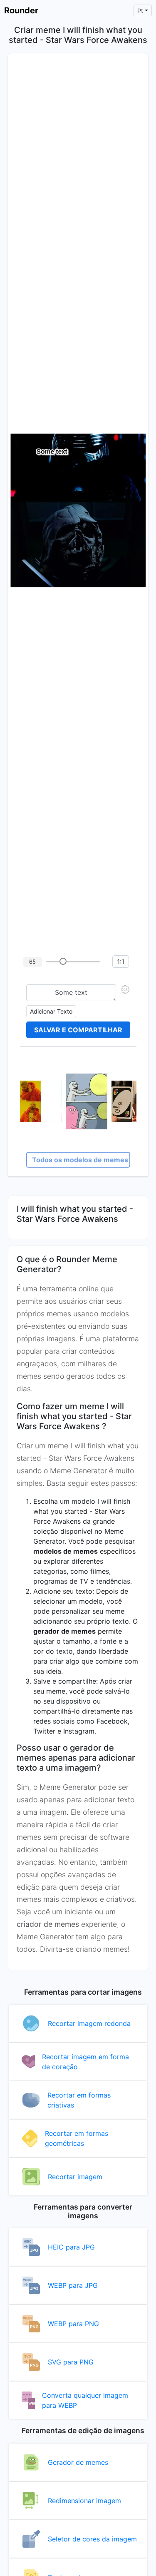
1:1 (121, 962)
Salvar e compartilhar (78, 1030)
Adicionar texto (51, 1011)
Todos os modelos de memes (80, 1160)
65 (32, 962)
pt (140, 11)
